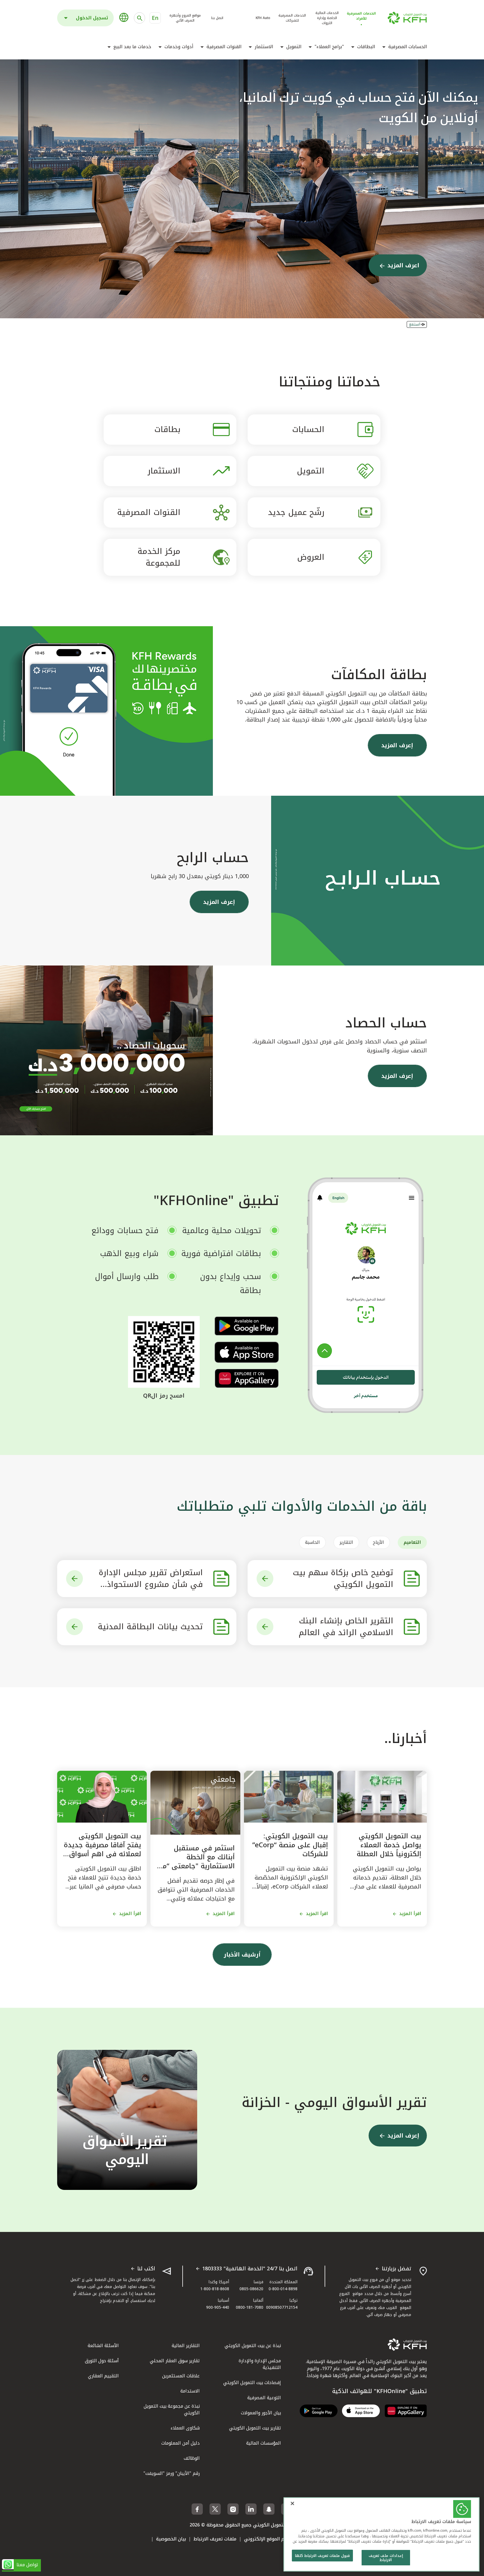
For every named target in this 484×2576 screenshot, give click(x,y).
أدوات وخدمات (179, 47)
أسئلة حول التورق (102, 2361)
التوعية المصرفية (264, 2398)
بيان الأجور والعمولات (261, 2413)
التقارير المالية (186, 2346)
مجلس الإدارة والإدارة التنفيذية (260, 2364)
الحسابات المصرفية (408, 47)
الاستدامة (190, 2391)
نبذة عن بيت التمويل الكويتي (253, 2346)
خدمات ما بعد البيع (132, 47)
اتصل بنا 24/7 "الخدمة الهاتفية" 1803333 (250, 2269)
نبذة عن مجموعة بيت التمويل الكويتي (172, 2409)
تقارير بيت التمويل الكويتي (255, 2428)
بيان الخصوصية (171, 2539)
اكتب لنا (146, 2269)
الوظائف (192, 2458)
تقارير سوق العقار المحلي (175, 2361)
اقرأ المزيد (410, 1914)
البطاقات (366, 47)
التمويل (294, 47)
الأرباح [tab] (378, 1542)
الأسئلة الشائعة (103, 2346)
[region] (381, 2534)
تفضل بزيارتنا (396, 2269)
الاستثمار (264, 47)
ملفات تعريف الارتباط (215, 2539)
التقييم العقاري (103, 2376)
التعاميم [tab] (412, 1542)
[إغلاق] (292, 2503)
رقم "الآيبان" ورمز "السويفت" (172, 2473)
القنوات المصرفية (224, 47)
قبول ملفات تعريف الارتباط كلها (322, 2556)
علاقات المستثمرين (181, 2376)
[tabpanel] (242, 1603)
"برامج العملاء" (329, 47)
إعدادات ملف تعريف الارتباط (386, 2558)
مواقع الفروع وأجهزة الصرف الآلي (185, 18)
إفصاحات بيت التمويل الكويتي (252, 2383)
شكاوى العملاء (185, 2428)
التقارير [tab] (346, 1542)
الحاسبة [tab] (312, 1542)
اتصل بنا (217, 18)
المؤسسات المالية (264, 2443)
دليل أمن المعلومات (181, 2443)
